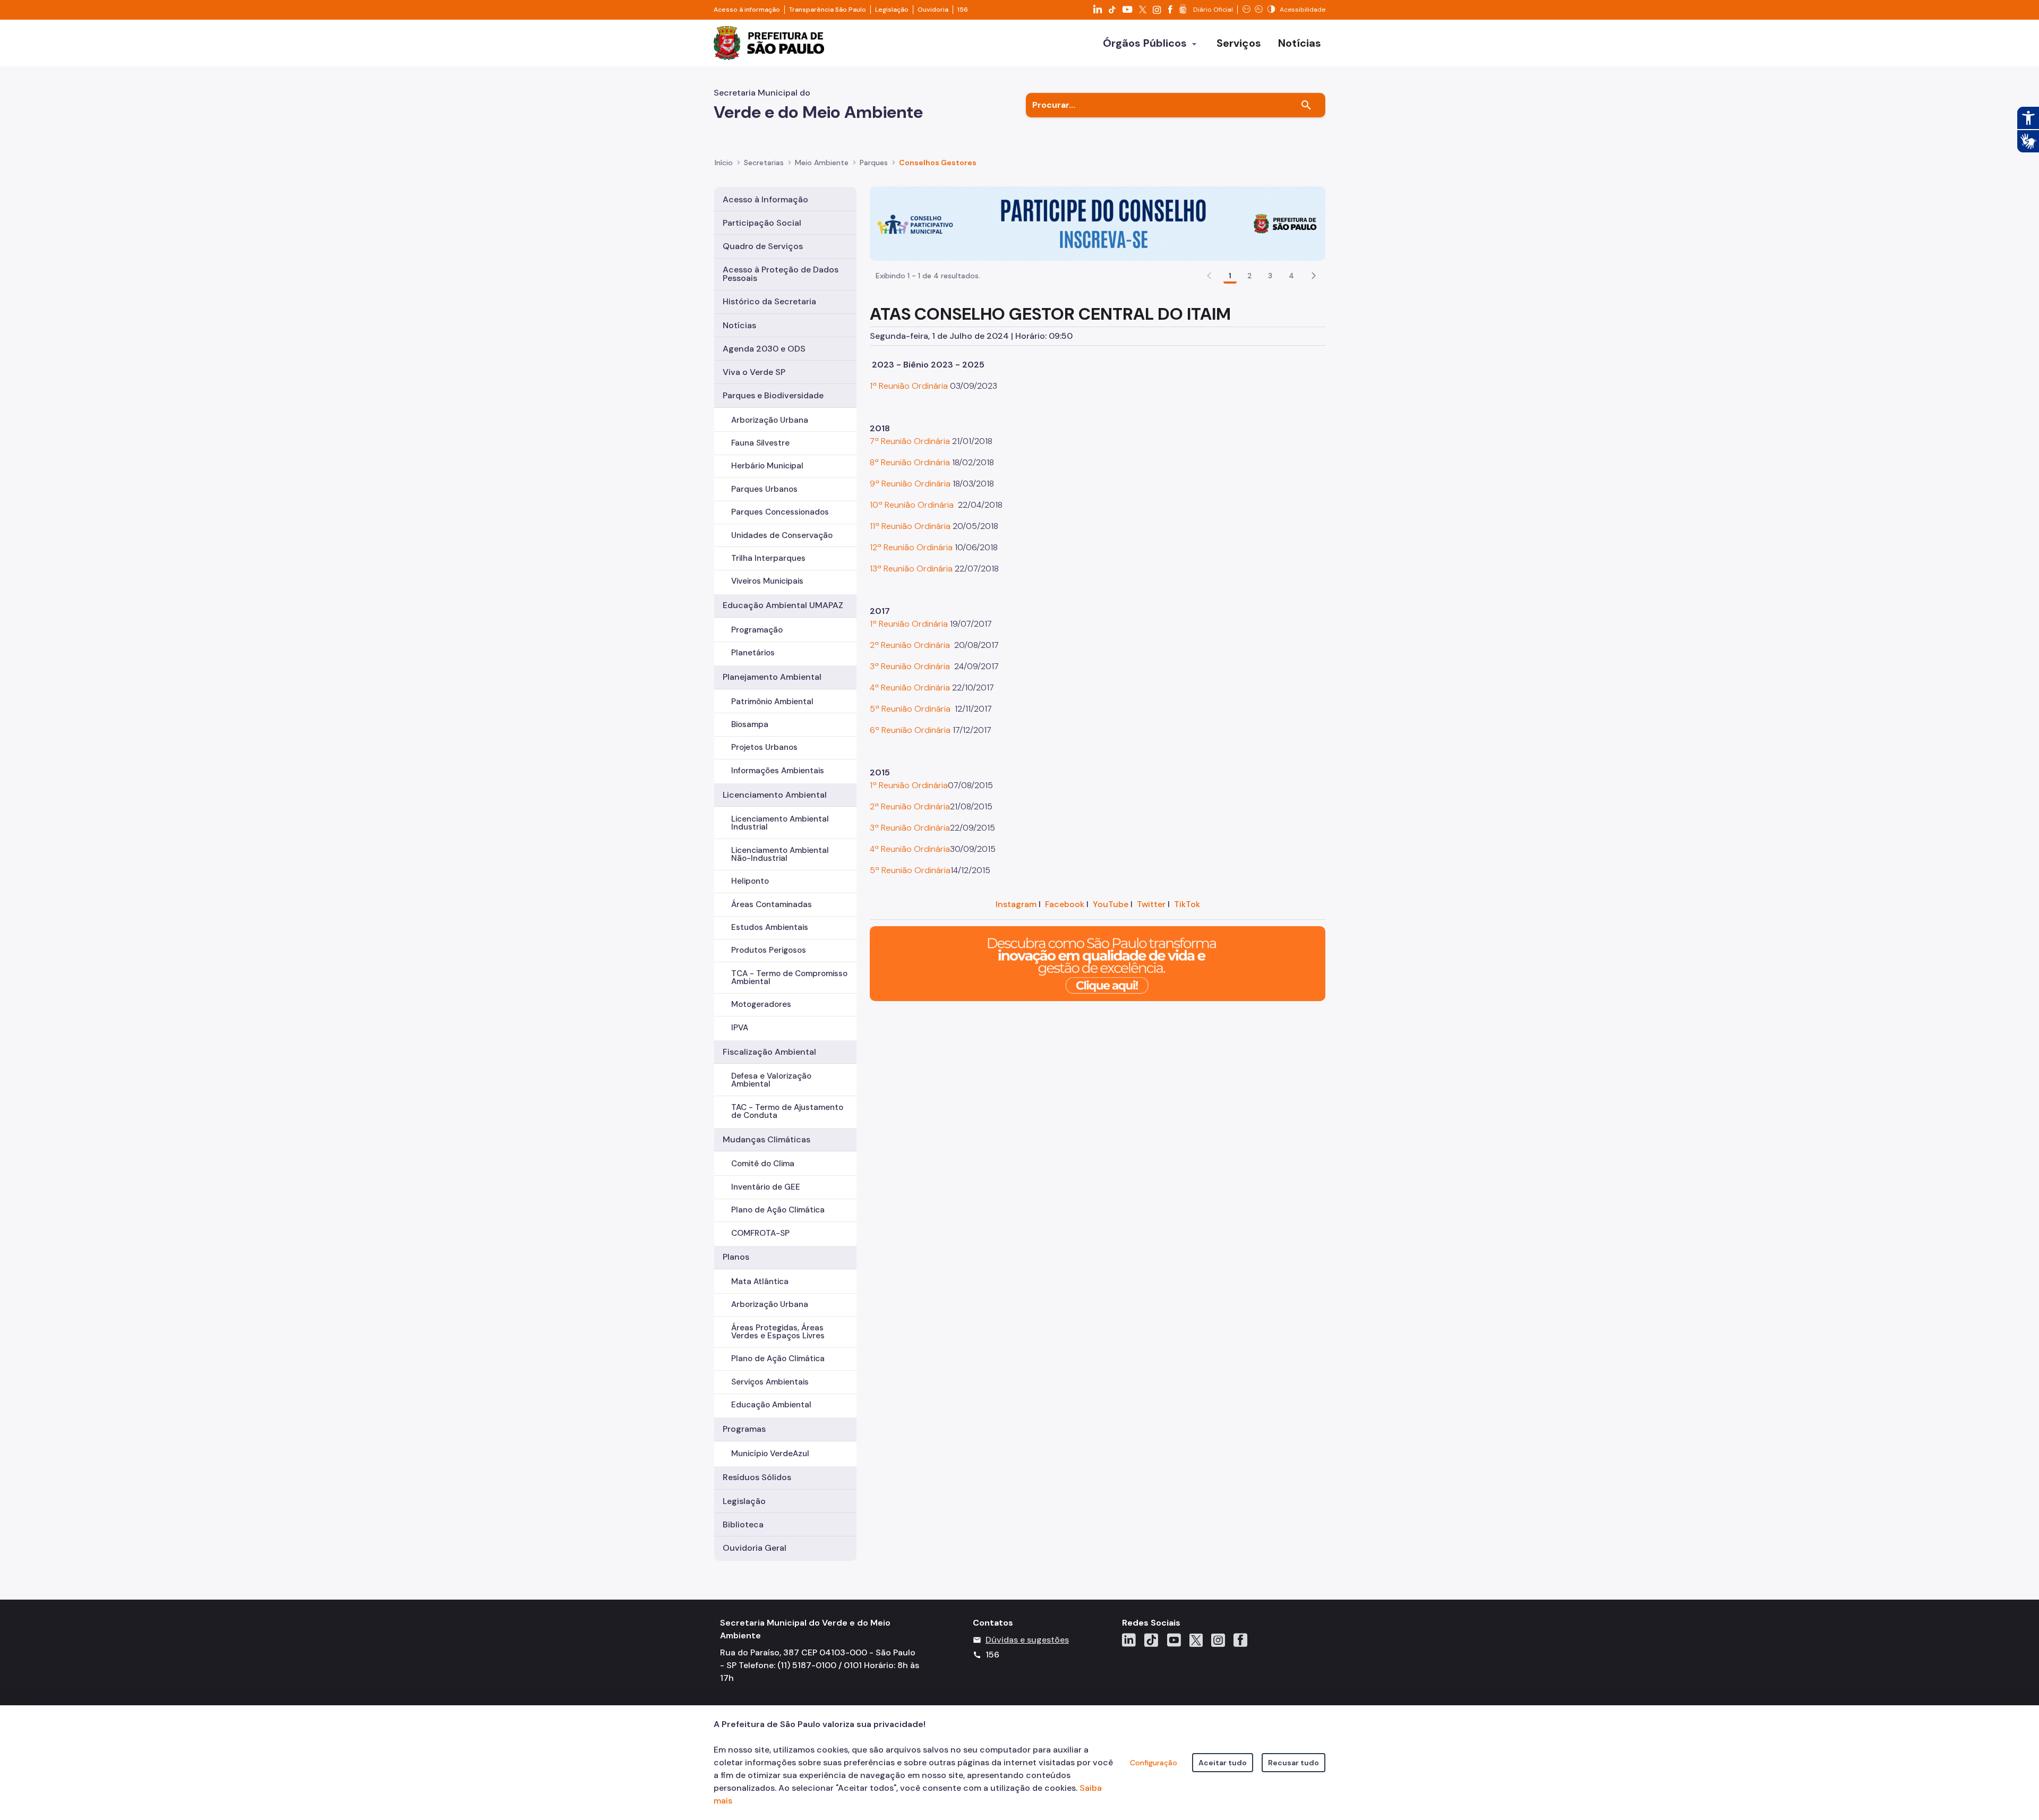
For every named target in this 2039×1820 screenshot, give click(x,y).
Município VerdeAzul (770, 1454)
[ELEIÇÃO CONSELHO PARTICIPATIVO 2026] (1098, 223)
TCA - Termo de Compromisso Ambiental (789, 977)
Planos (736, 1257)
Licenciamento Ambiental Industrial (780, 823)
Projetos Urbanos (764, 747)
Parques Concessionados (780, 512)
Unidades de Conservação (782, 535)
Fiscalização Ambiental (769, 1052)
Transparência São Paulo (828, 10)
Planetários (753, 653)
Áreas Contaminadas (772, 904)
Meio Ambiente (822, 163)
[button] (1314, 276)
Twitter (1151, 904)
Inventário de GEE (766, 1187)
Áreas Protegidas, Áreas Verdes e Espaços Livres (778, 1332)
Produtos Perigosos (769, 950)
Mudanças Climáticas (766, 1139)
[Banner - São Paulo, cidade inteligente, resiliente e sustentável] (1098, 963)
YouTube (1111, 904)
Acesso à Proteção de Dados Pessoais (781, 274)
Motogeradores (761, 1004)
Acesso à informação (747, 10)
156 (963, 10)
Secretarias (764, 163)
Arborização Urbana (770, 420)
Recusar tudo (1293, 1763)
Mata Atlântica (760, 1281)
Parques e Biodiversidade (773, 395)
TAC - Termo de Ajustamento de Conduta (787, 1111)
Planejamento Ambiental (772, 677)
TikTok (1187, 904)
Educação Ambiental (771, 1405)
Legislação (892, 10)
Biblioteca (743, 1524)
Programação (757, 630)
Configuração (1154, 1763)
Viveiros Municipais (767, 581)
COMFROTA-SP (760, 1233)
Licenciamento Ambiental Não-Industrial (780, 854)
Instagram (1016, 904)
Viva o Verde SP (754, 372)
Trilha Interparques (768, 558)
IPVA (740, 1028)
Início (724, 163)
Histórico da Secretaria (769, 301)
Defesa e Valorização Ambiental (771, 1080)
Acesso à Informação (765, 199)
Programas (744, 1429)
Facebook (1065, 904)
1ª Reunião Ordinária (909, 386)
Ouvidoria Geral (755, 1548)
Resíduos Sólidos (757, 1477)
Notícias (739, 325)
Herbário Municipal (767, 466)
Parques (874, 163)
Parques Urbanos (764, 489)
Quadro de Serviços (763, 246)
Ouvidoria (933, 10)
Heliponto (750, 881)
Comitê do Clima (763, 1164)
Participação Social (762, 223)
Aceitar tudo (1223, 1763)
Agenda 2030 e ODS (764, 349)
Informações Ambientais (778, 771)
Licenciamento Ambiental (775, 795)
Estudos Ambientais (770, 927)
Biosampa (750, 724)
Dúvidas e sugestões (1027, 1640)
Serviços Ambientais (770, 1382)
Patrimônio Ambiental (772, 702)
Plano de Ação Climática (778, 1210)
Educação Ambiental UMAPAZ (783, 605)
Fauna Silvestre (760, 443)
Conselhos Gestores (938, 163)
